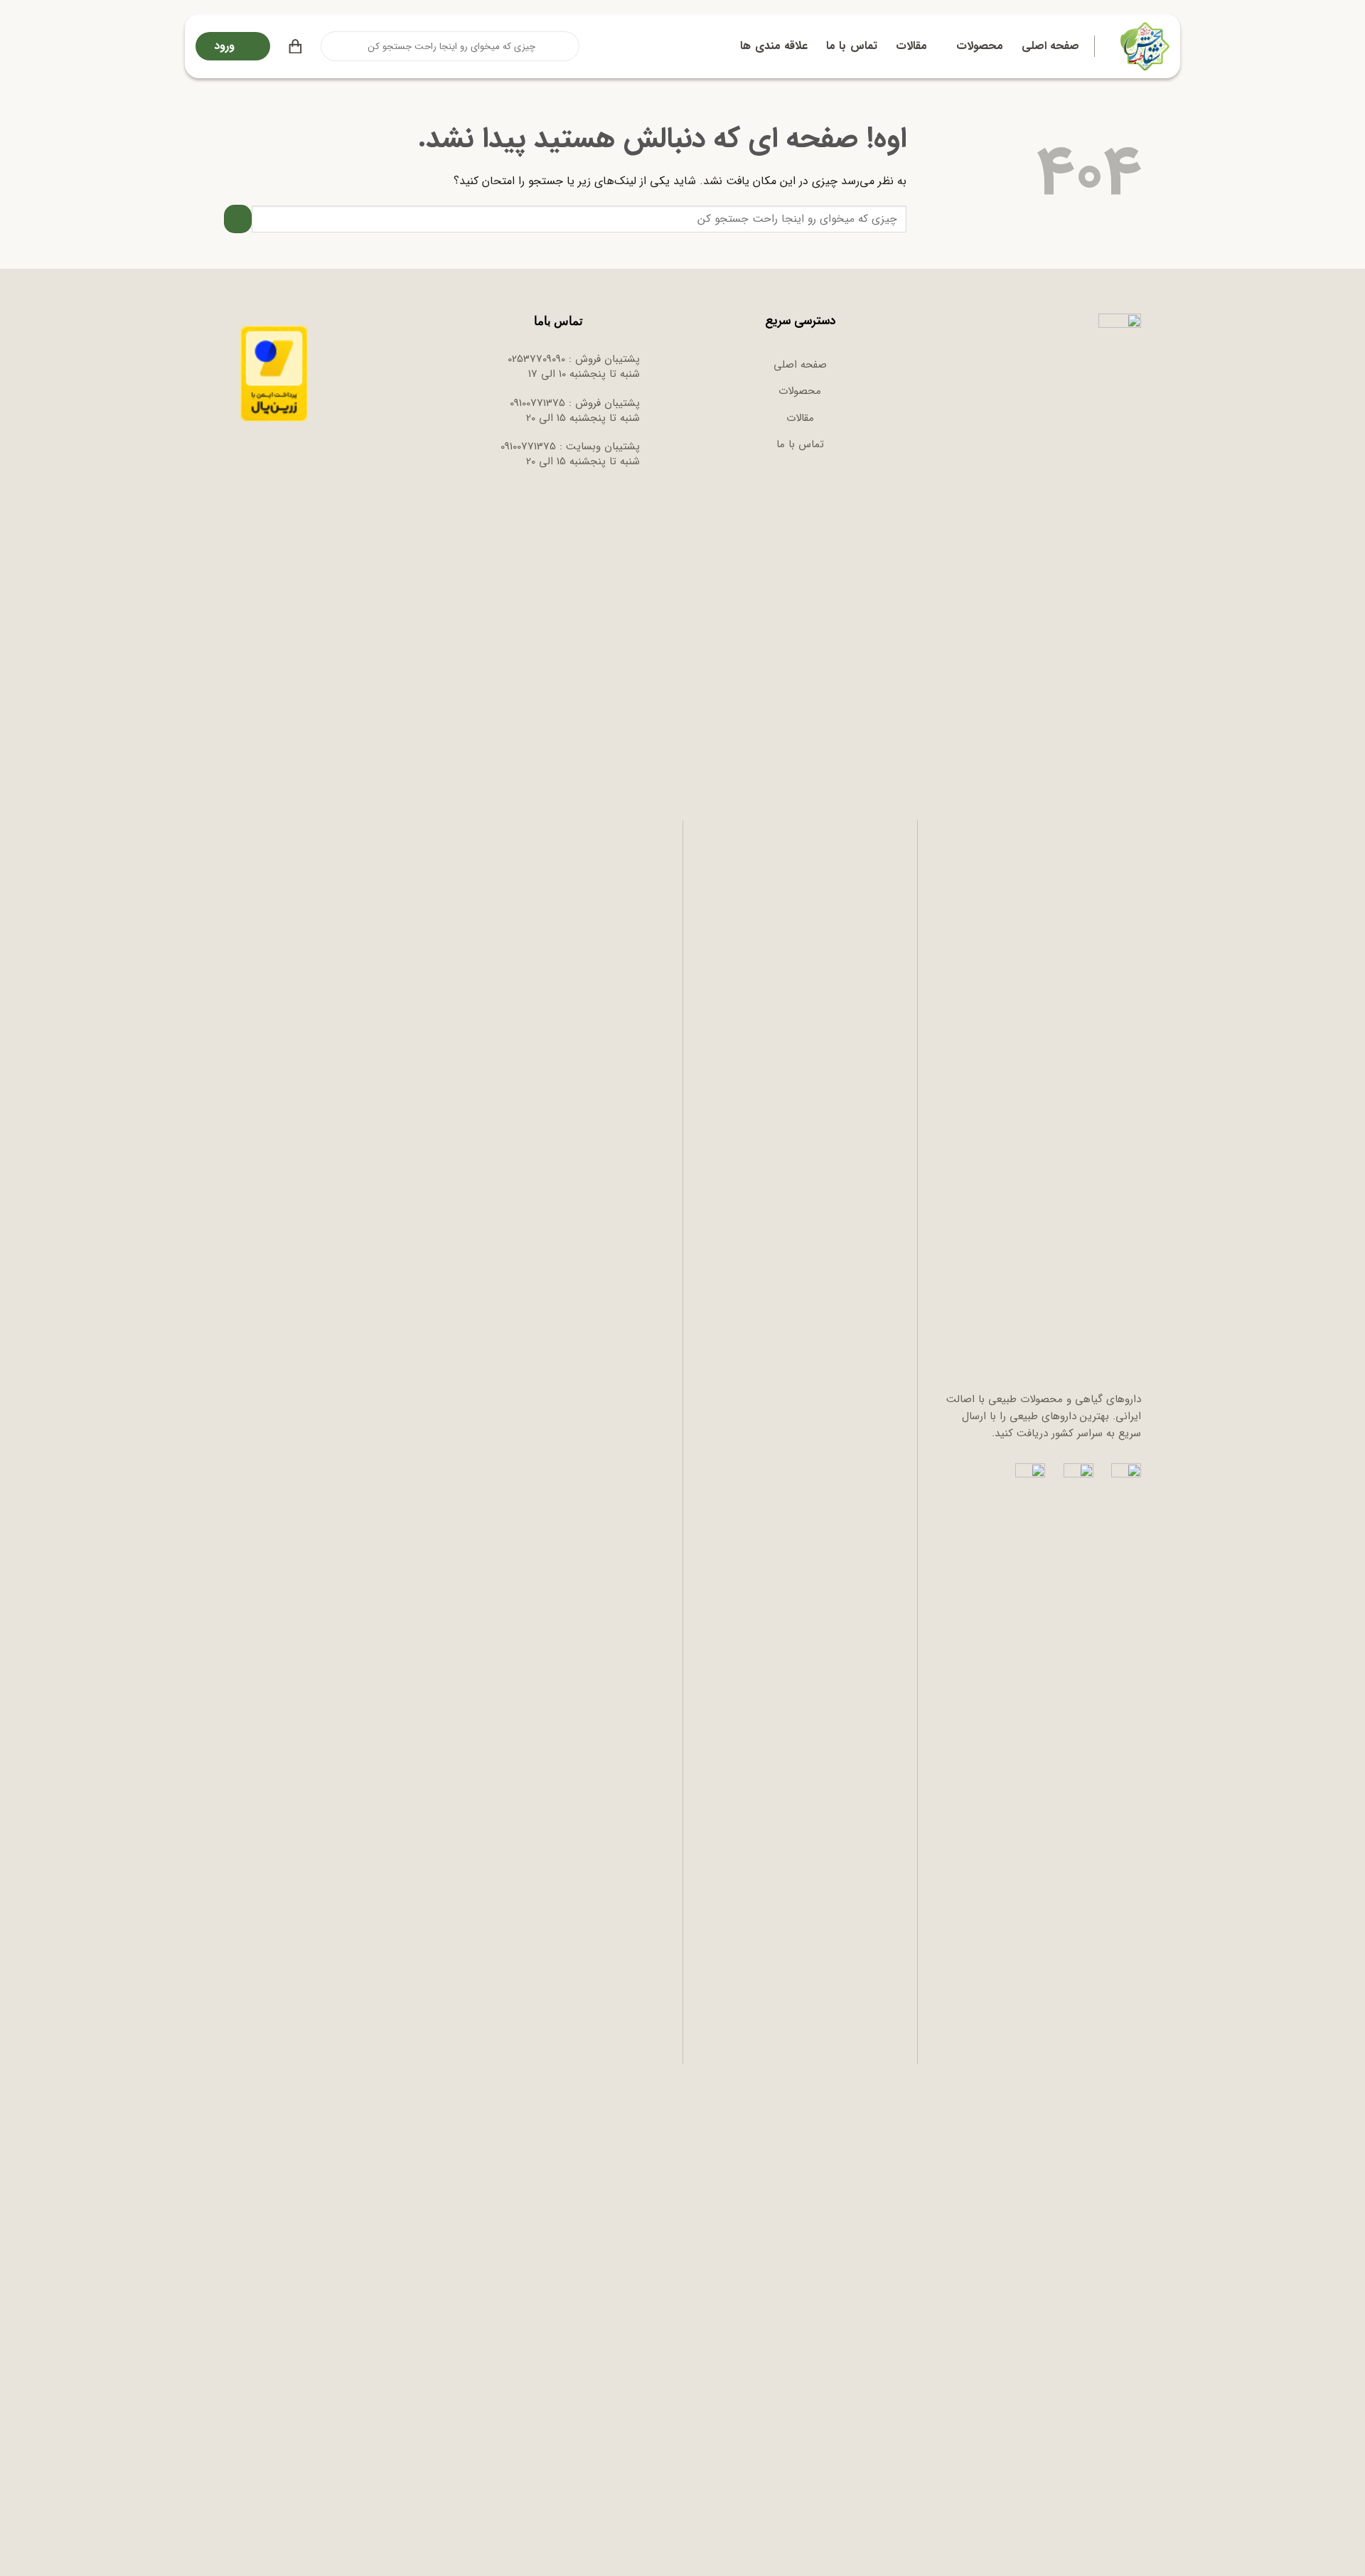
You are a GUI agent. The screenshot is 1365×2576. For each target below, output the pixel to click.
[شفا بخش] (1143, 46)
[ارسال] (333, 46)
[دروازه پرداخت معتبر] (274, 373)
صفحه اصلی (1050, 46)
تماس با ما (852, 46)
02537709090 (536, 359)
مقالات (911, 46)
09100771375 (537, 403)
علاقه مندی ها (774, 46)
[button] (295, 46)
